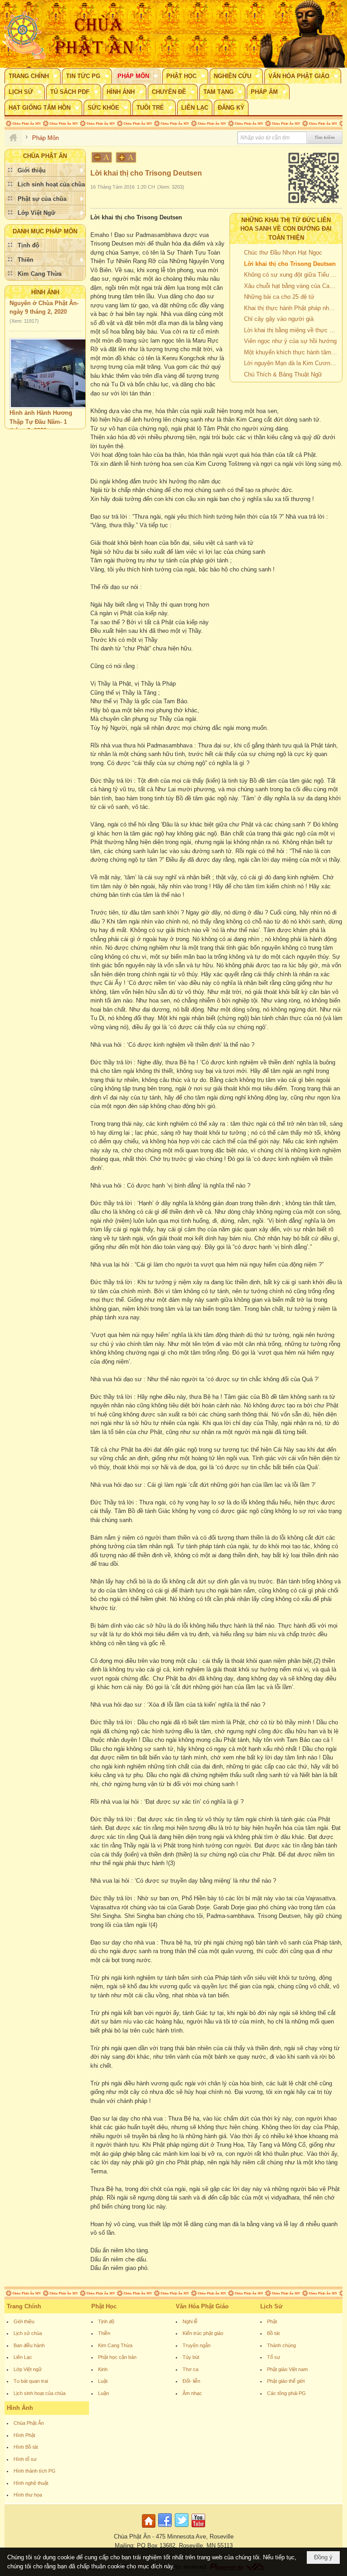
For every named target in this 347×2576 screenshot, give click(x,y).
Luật (103, 2381)
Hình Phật (24, 2435)
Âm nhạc (192, 2393)
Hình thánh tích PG (35, 2471)
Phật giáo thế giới (286, 2381)
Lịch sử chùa (28, 2333)
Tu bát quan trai (31, 2381)
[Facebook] (165, 2528)
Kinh (103, 2369)
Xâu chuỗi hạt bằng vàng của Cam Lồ (292, 286)
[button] (33, 76)
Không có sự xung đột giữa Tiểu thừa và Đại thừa (292, 275)
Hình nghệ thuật (31, 2483)
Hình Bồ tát (26, 2447)
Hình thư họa (28, 2495)
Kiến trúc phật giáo (203, 2333)
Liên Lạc (23, 2357)
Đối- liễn (191, 2381)
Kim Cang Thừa (115, 2345)
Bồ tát (273, 2333)
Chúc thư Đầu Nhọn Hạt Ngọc (283, 253)
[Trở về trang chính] (150, 2528)
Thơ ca (190, 2369)
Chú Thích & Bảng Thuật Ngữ (283, 374)
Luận (103, 2393)
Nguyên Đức (26, 427)
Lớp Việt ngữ (28, 2369)
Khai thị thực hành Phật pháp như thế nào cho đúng (292, 308)
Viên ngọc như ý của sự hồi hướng (290, 341)
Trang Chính (24, 2306)
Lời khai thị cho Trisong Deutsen (290, 264)
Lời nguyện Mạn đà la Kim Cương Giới (292, 363)
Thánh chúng (281, 2345)
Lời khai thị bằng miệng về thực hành (292, 330)
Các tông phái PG (286, 2393)
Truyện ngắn (197, 2345)
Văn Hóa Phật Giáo (202, 2306)
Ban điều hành (29, 2345)
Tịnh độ (106, 2321)
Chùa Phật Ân (29, 2423)
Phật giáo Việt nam (287, 2369)
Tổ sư (274, 2357)
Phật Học (104, 2306)
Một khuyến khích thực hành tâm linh (292, 352)
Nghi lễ (190, 2321)
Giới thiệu (24, 2321)
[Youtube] (198, 2528)
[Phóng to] (127, 157)
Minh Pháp (61, 427)
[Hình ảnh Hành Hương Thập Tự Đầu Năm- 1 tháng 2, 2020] (56, 360)
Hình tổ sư (25, 2459)
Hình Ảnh (45, 292)
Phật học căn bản (117, 2357)
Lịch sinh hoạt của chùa (40, 2393)
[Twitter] (182, 2528)
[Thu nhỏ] (102, 157)
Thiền (104, 2333)
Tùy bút (191, 2357)
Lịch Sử (271, 2306)
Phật (272, 2321)
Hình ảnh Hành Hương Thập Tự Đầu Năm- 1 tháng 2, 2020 (41, 408)
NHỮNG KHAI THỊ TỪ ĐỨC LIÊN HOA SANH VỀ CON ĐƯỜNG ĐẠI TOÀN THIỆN (286, 229)
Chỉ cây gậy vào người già (279, 319)
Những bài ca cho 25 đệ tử (279, 297)
